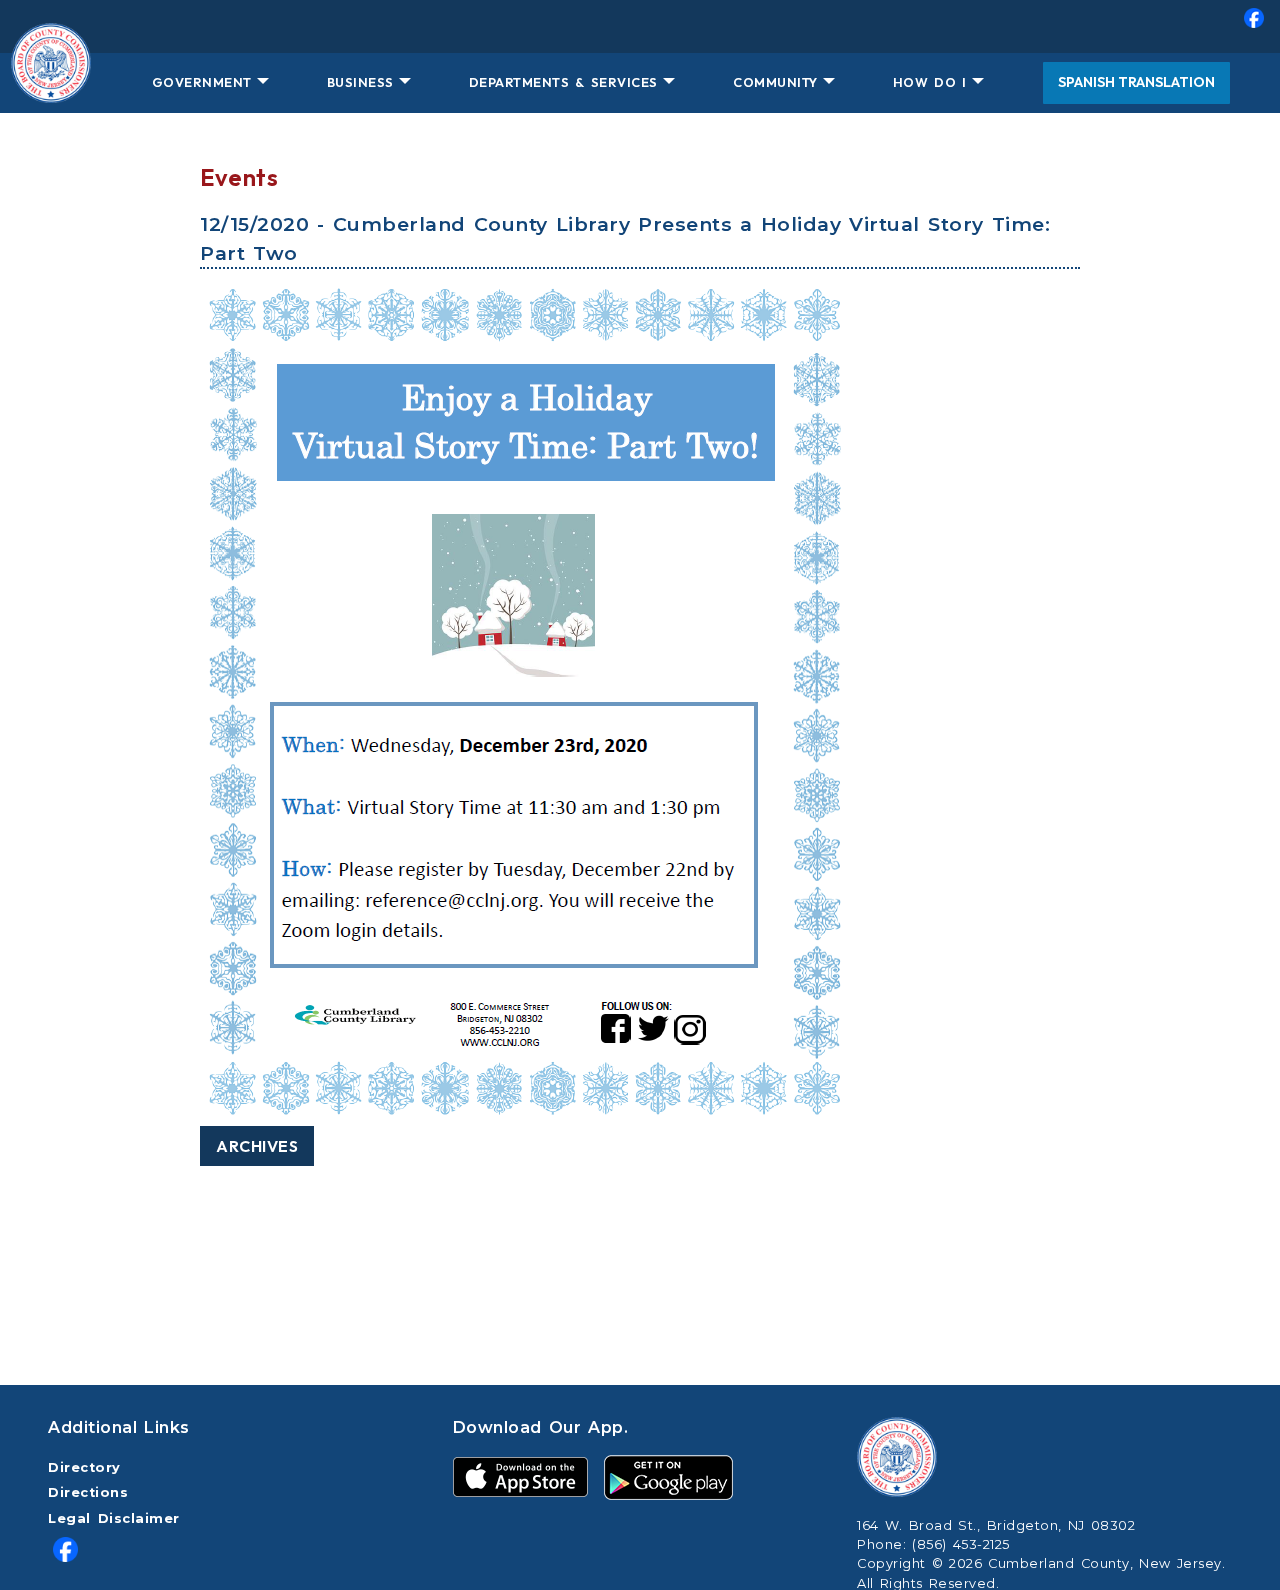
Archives (257, 1146)
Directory (84, 1467)
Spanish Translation (1136, 82)
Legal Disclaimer (114, 1518)
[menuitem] (640, 26)
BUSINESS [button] (360, 82)
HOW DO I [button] (930, 82)
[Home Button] (51, 83)
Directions (88, 1492)
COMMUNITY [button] (775, 82)
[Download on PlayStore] (668, 1476)
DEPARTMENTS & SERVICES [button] (563, 82)
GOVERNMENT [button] (202, 82)
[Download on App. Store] (520, 1476)
